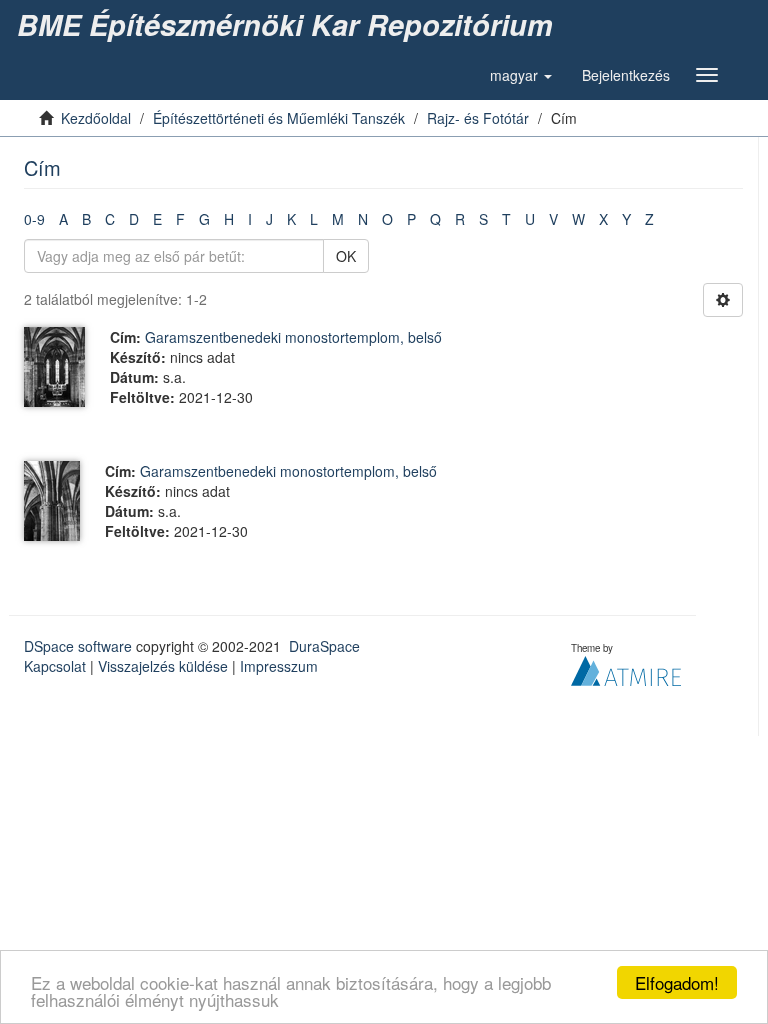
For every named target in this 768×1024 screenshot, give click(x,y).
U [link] (530, 219)
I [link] (250, 219)
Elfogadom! (677, 982)
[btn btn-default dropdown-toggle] (723, 300)
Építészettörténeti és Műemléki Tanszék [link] (279, 118)
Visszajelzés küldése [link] (163, 666)
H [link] (229, 219)
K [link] (291, 219)
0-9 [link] (34, 219)
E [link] (157, 219)
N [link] (363, 219)
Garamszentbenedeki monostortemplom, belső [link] (293, 337)
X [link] (603, 219)
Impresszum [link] (279, 666)
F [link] (180, 219)
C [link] (110, 219)
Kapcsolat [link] (55, 666)
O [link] (387, 219)
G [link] (204, 219)
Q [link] (435, 219)
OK (346, 256)
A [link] (63, 219)
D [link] (134, 219)
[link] (288, 25)
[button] (521, 75)
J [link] (269, 219)
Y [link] (626, 219)
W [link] (578, 219)
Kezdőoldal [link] (96, 118)
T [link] (506, 219)
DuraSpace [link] (324, 646)
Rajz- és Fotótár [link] (478, 118)
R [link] (460, 219)
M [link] (338, 219)
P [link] (411, 219)
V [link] (553, 219)
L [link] (314, 219)
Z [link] (649, 219)
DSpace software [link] (78, 646)
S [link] (483, 219)
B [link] (86, 219)
